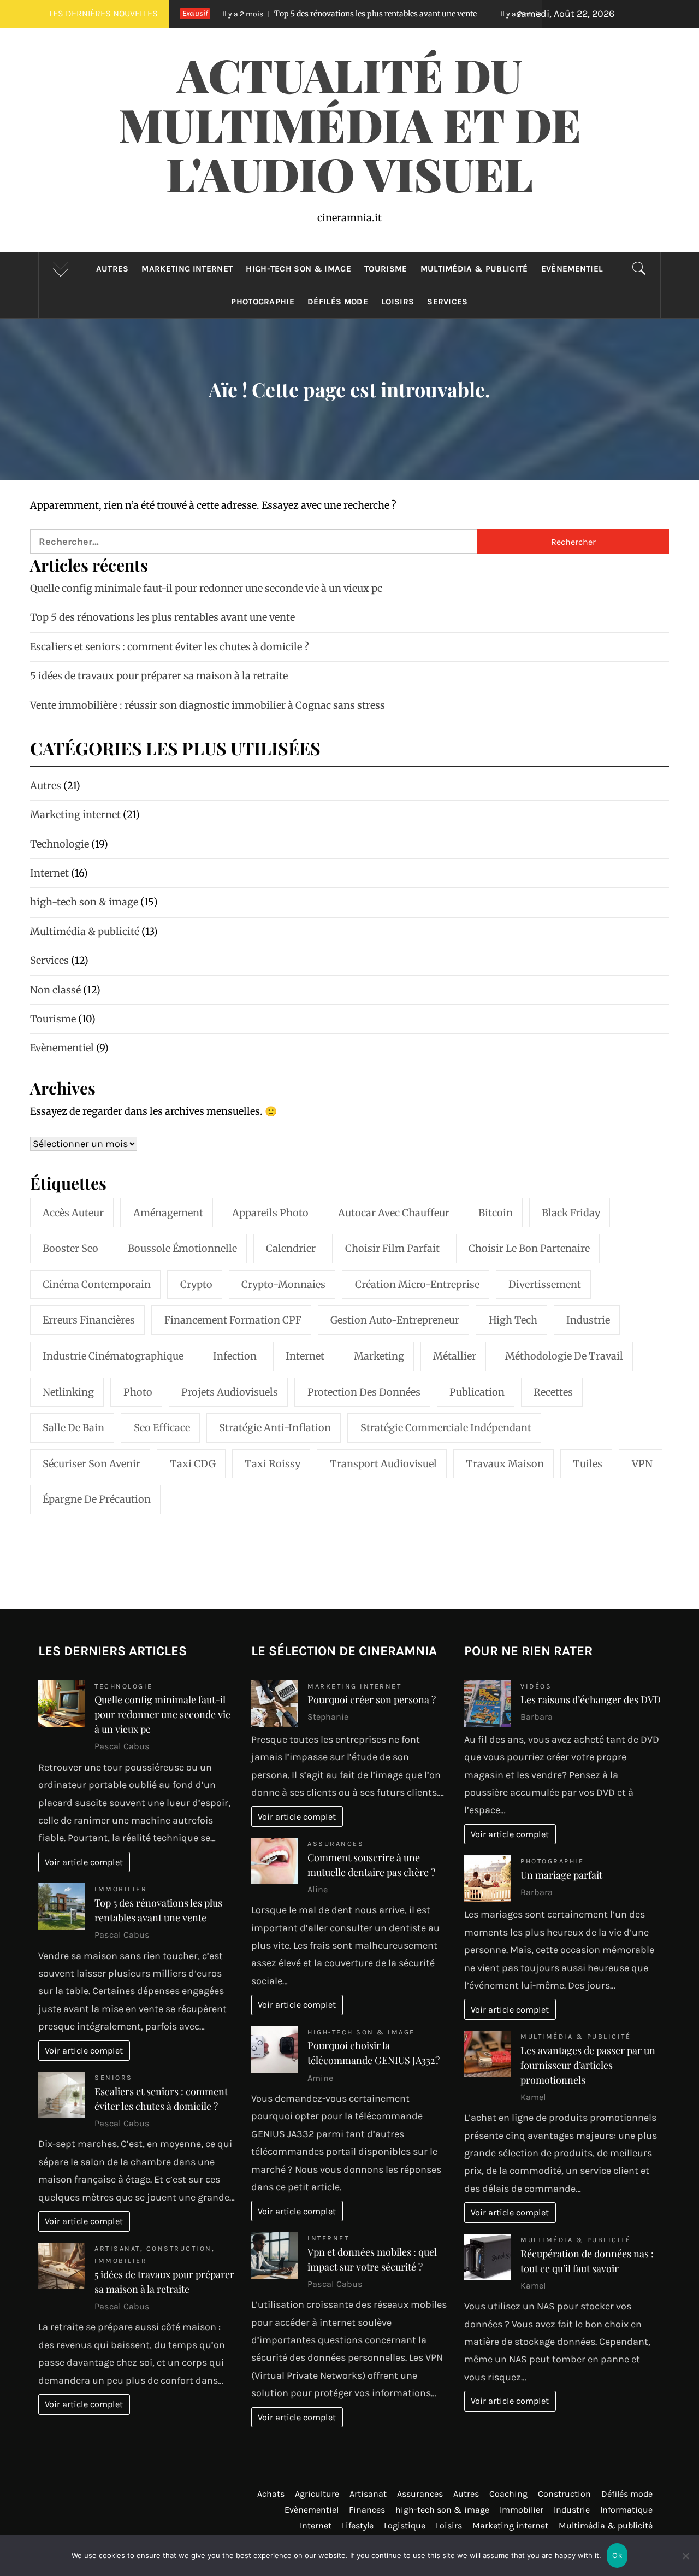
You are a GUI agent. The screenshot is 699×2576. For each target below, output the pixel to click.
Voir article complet (84, 1862)
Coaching (508, 2494)
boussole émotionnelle (182, 1248)
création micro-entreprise (417, 1284)
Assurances (336, 1843)
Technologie (60, 844)
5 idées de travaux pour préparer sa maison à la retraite (159, 676)
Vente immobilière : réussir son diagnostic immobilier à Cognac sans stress (208, 705)
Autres (112, 269)
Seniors (114, 2077)
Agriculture (317, 2494)
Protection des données (364, 1392)
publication (477, 1392)
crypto (196, 1284)
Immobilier (121, 1889)
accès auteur (73, 1213)
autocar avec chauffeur (394, 1213)
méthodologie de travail (564, 1356)
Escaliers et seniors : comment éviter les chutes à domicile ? (170, 647)
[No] (685, 2563)
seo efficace (162, 1428)
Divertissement (545, 1284)
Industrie (588, 1320)
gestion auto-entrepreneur (395, 1320)
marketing (379, 1356)
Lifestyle (358, 2525)
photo (138, 1392)
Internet (49, 873)
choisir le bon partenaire (529, 1248)
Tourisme (386, 269)
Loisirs (398, 302)
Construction (179, 2248)
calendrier (291, 1248)
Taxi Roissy (273, 1464)
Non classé (55, 990)
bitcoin (496, 1213)
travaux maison (505, 1464)
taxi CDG (193, 1464)
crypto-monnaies (283, 1284)
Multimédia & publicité (474, 269)
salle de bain (73, 1428)
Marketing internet (187, 269)
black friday (571, 1213)
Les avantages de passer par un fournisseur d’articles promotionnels (588, 2065)
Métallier (455, 1356)
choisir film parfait (392, 1248)
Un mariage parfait (561, 1875)
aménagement (168, 1213)
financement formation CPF (233, 1320)
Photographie (263, 302)
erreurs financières (89, 1320)
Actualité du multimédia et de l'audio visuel (350, 124)
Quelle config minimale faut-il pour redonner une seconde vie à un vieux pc (206, 588)
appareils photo (270, 1213)
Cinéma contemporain (97, 1284)
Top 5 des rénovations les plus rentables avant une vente (284, 14)
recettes (553, 1392)
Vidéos (536, 1686)
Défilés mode (338, 302)
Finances (367, 2510)
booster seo (70, 1248)
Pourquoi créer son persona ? (372, 1699)
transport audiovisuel (383, 1464)
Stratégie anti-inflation (275, 1428)
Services (448, 302)
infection (235, 1356)
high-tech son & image (298, 269)
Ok (617, 2555)
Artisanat (117, 2248)
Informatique (626, 2510)
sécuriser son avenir (91, 1464)
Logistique (405, 2525)
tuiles (588, 1464)
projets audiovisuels (230, 1392)
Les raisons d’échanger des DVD (591, 1699)
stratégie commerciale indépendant (446, 1428)
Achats (271, 2494)
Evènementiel (572, 269)
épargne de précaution (97, 1499)
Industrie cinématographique (113, 1356)
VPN (642, 1464)
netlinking (68, 1392)
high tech (513, 1320)
